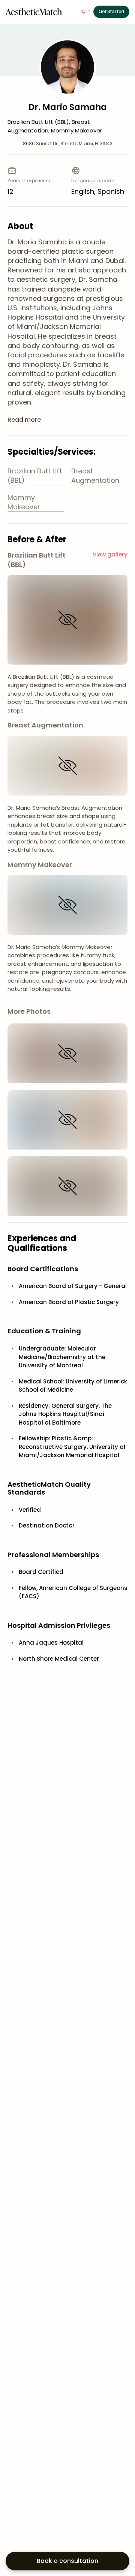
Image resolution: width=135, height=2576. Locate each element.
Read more (24, 420)
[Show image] (67, 620)
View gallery (110, 554)
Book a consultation (67, 2561)
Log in (84, 12)
